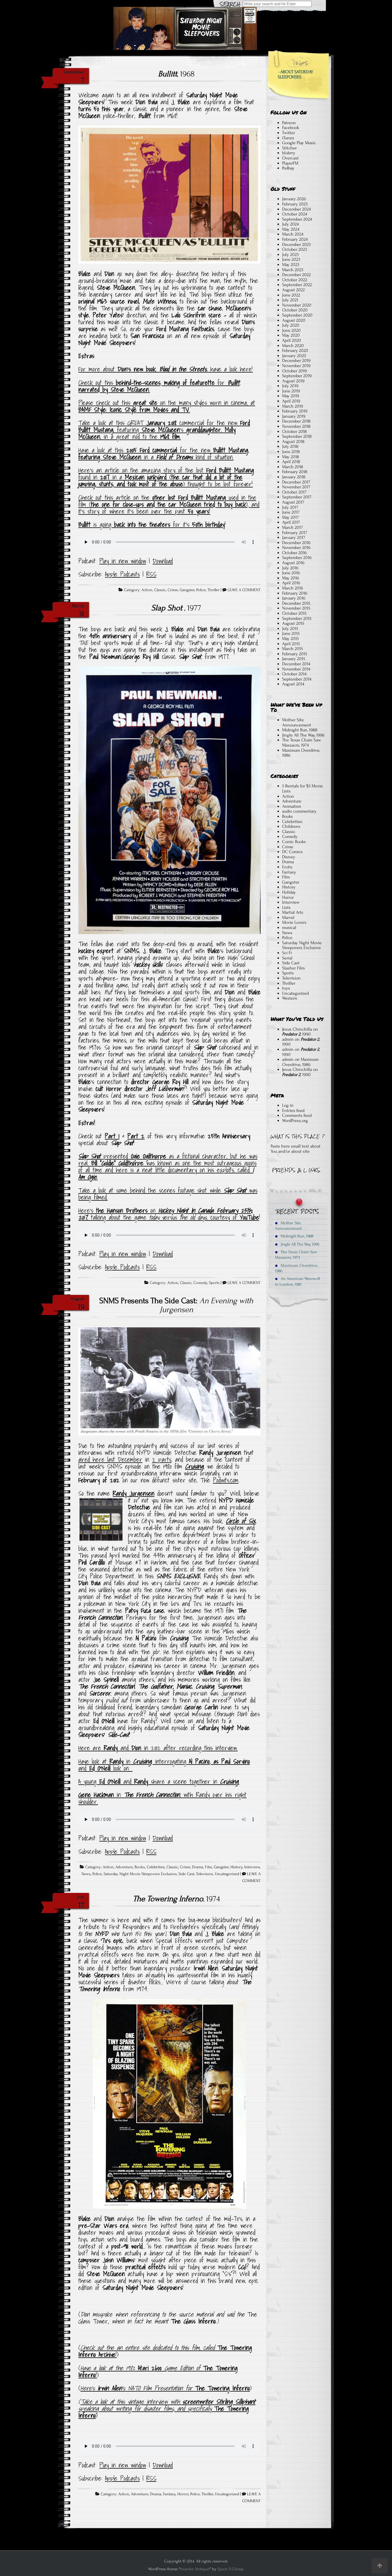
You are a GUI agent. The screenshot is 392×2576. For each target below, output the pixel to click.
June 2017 (291, 512)
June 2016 (291, 573)
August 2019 (293, 381)
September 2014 (297, 679)
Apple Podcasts (122, 574)
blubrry (289, 153)
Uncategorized (227, 1874)
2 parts (162, 1459)
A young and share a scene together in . (159, 1781)
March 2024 (293, 234)
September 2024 (297, 219)
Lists (286, 907)
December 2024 (296, 209)
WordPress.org (295, 1121)
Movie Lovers (294, 922)
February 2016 (295, 593)
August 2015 (293, 623)
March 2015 (292, 649)
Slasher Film (293, 968)
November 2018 (296, 426)
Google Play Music (299, 143)
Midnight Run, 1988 (300, 730)
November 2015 (296, 608)
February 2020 (295, 350)
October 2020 (295, 310)
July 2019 (290, 386)
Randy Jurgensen (134, 1493)
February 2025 (295, 204)
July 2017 (290, 507)
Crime (173, 590)
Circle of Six (241, 1521)
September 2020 (297, 315)
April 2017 (291, 522)
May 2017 (290, 517)
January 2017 (294, 537)
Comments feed (297, 1115)
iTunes (288, 138)
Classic (160, 590)
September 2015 (297, 618)
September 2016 (297, 558)
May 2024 (291, 229)
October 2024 (295, 214)
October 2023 (295, 249)
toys (286, 988)
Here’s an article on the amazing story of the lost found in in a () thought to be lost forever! (166, 477)
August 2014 (293, 684)
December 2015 (296, 603)
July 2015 (290, 628)
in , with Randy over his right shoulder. (162, 1798)
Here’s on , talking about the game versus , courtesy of (169, 1214)
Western (290, 998)
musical (289, 928)
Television (205, 1874)
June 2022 (291, 295)
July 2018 (290, 446)
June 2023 (291, 259)
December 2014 (296, 664)
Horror (183, 2494)
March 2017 (292, 527)
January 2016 (294, 598)
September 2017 (297, 497)
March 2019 (293, 406)
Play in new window (123, 561)
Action (147, 590)
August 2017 (293, 502)
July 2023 (290, 254)
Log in (288, 1105)
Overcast (290, 158)
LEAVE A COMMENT (244, 590)
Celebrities (156, 1867)
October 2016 (294, 553)
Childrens (291, 826)
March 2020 (293, 346)
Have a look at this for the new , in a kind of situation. (164, 454)
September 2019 (297, 376)
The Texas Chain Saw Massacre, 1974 (302, 743)
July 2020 (291, 325)
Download (163, 561)
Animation (292, 806)
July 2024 (290, 224)
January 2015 (294, 659)
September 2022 (297, 285)
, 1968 (176, 74)
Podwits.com (226, 1480)
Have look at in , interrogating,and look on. (164, 1765)
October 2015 (294, 613)
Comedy (200, 1283)
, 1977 (176, 608)
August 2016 (293, 563)
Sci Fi (287, 953)
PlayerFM (290, 163)
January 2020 (294, 356)
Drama (198, 1867)
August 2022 (293, 290)
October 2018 (294, 431)
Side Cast (186, 1874)
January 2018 (294, 477)
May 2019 (291, 396)
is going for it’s (152, 525)
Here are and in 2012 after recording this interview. (158, 1748)
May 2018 (291, 457)
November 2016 (296, 547)
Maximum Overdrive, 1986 (301, 753)
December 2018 (296, 421)
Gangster (187, 590)
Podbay (288, 168)
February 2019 (295, 411)
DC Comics (292, 852)
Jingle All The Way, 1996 (303, 735)
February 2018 (295, 472)
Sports (214, 1283)
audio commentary (299, 811)
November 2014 (296, 669)
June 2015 (291, 633)
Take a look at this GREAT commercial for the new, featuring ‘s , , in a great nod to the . (164, 430)
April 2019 (291, 401)
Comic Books (294, 842)
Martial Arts (293, 912)
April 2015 (291, 644)
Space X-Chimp (230, 2569)
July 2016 (290, 568)
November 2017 (296, 487)
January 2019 (294, 416)
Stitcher (289, 148)
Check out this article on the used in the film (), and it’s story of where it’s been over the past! (169, 504)
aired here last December (110, 1459)
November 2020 (297, 305)
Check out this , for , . (159, 386)
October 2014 (294, 674)
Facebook (291, 128)
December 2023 (296, 244)
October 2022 (295, 280)
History (236, 1867)
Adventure (124, 1867)
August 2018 (293, 441)
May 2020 (291, 335)
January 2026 (294, 199)
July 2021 (290, 300)
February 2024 (295, 239)
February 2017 (295, 533)
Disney (289, 857)
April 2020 (292, 340)
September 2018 (297, 436)
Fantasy (169, 2494)
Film (208, 1867)
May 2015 (290, 639)
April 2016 (291, 583)
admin (288, 1039)
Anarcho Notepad (195, 2569)
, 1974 (176, 1899)
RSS (151, 574)
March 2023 (293, 270)
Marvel (288, 917)
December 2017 (296, 482)
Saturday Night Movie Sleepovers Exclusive (140, 1874)
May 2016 (291, 578)
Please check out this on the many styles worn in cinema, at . (167, 406)
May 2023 (291, 265)
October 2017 (294, 492)
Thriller (214, 590)
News (86, 1874)
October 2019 (294, 371)
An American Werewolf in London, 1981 (297, 1281)
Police (201, 590)
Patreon (289, 123)
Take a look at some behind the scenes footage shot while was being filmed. (168, 1194)
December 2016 (296, 543)
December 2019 (296, 360)
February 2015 (295, 654)
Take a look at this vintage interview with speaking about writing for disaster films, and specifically (167, 2405)
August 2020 (294, 320)
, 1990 (296, 1034)
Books (140, 1867)
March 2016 (293, 588)
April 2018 (291, 462)
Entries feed (293, 1110)
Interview (252, 1867)
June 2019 (291, 391)
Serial (287, 958)
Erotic (287, 867)
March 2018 (293, 467)
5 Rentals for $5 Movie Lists (302, 788)
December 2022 (296, 275)
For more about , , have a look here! (166, 369)
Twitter (289, 133)
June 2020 (291, 330)
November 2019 (296, 366)
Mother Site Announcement (297, 722)
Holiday (289, 892)
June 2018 (291, 452)
